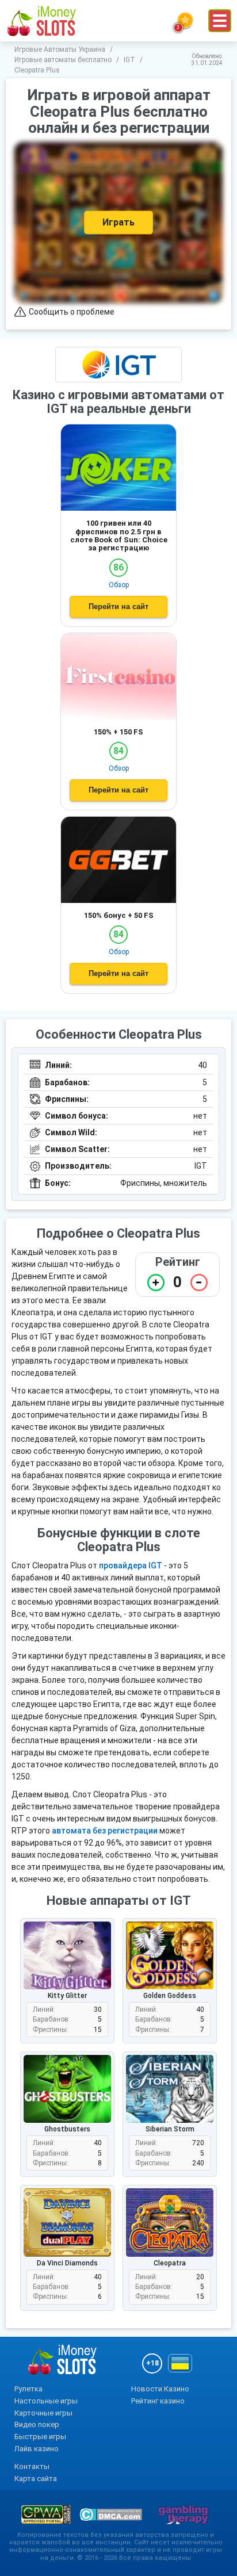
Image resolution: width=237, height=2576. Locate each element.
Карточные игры (43, 2413)
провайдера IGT (131, 1565)
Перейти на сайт (118, 606)
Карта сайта (36, 2479)
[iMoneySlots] (42, 21)
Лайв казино (37, 2449)
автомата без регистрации (105, 1831)
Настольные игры (46, 2401)
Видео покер (37, 2424)
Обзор (119, 585)
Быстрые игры (40, 2437)
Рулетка (28, 2389)
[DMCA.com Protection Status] (111, 2514)
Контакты (32, 2466)
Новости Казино (160, 2389)
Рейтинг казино (158, 2401)
